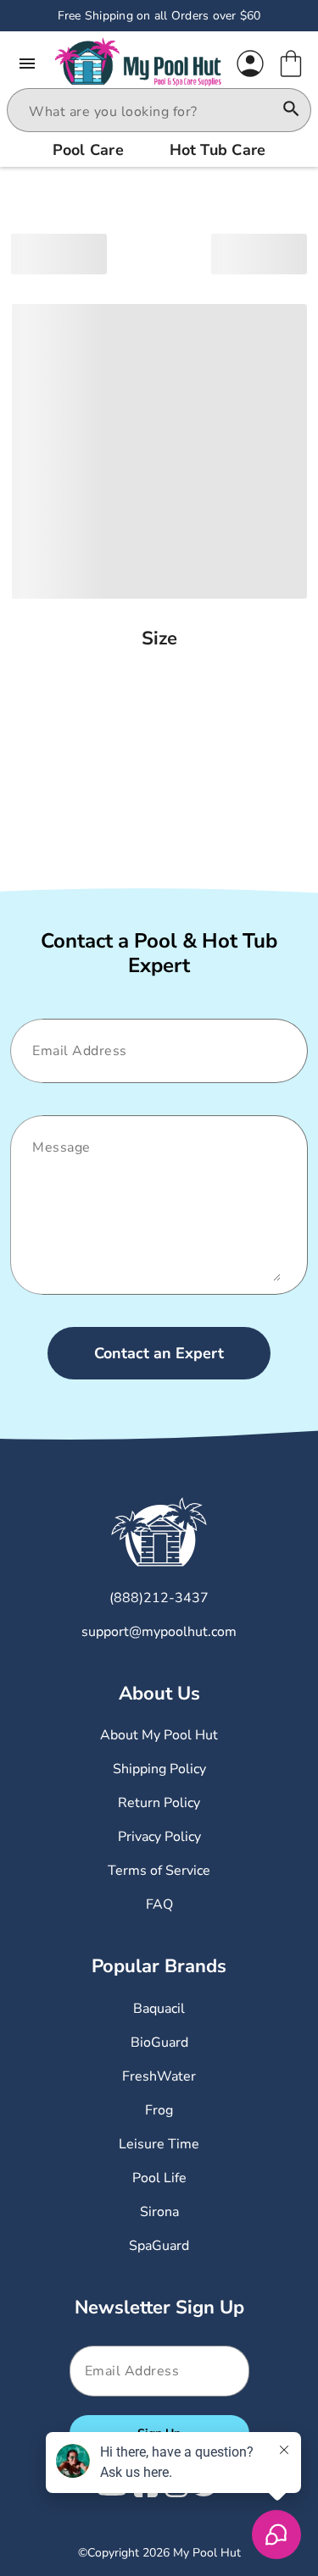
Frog (159, 2110)
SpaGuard (159, 2246)
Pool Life (159, 2178)
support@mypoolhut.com (159, 1632)
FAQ (159, 1904)
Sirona (159, 2212)
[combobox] (144, 112)
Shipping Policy (159, 1769)
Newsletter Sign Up (159, 2308)
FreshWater (159, 2076)
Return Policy (159, 1803)
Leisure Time (159, 2144)
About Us (159, 1694)
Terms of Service (159, 1871)
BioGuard (159, 2043)
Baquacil (159, 2009)
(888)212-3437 (159, 1598)
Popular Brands (159, 1966)
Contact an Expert (159, 1353)
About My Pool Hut (159, 1735)
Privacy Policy (159, 1837)
